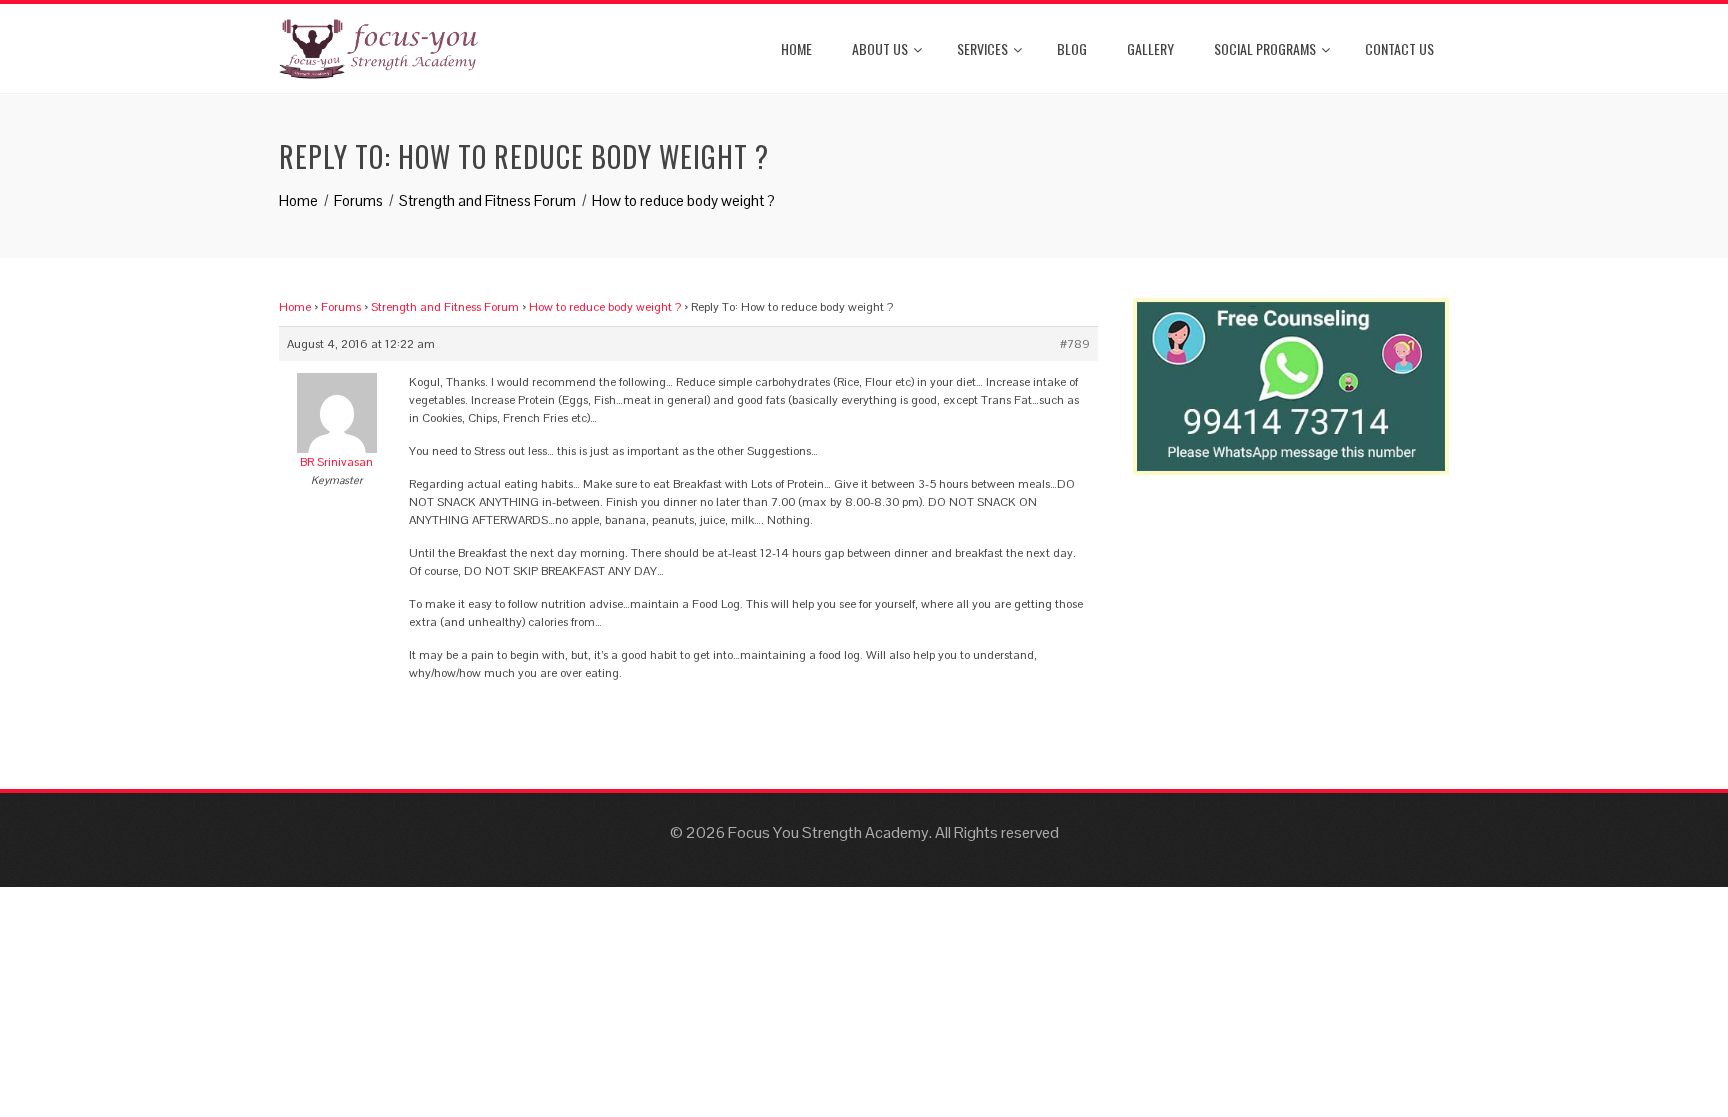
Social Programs (1265, 48)
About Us (880, 48)
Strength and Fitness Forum (445, 307)
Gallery (1150, 48)
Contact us (1399, 48)
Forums (341, 307)
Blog (1072, 48)
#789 (1075, 344)
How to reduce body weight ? (605, 307)
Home (796, 48)
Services (982, 48)
